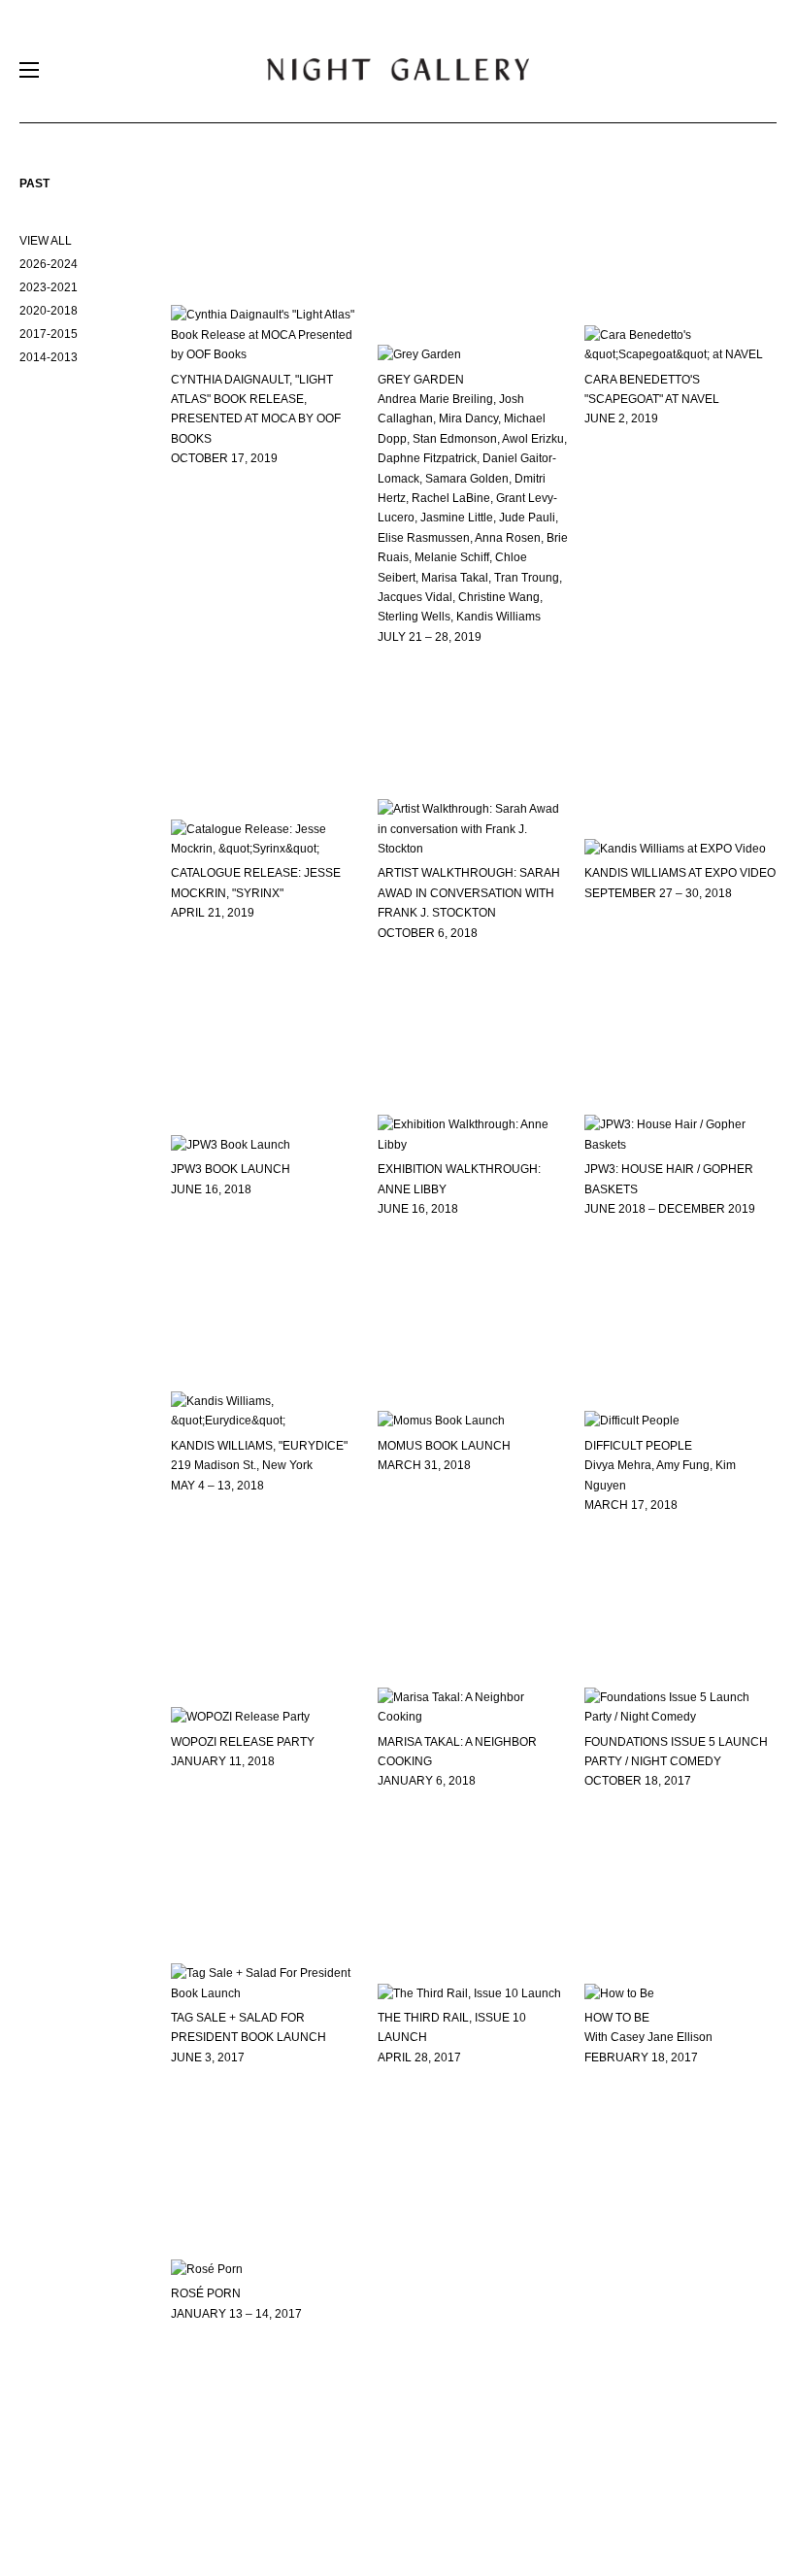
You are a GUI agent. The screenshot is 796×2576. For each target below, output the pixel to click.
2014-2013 (49, 357)
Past (34, 184)
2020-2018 (49, 311)
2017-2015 (49, 334)
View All (46, 241)
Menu (29, 74)
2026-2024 (49, 264)
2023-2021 (49, 287)
